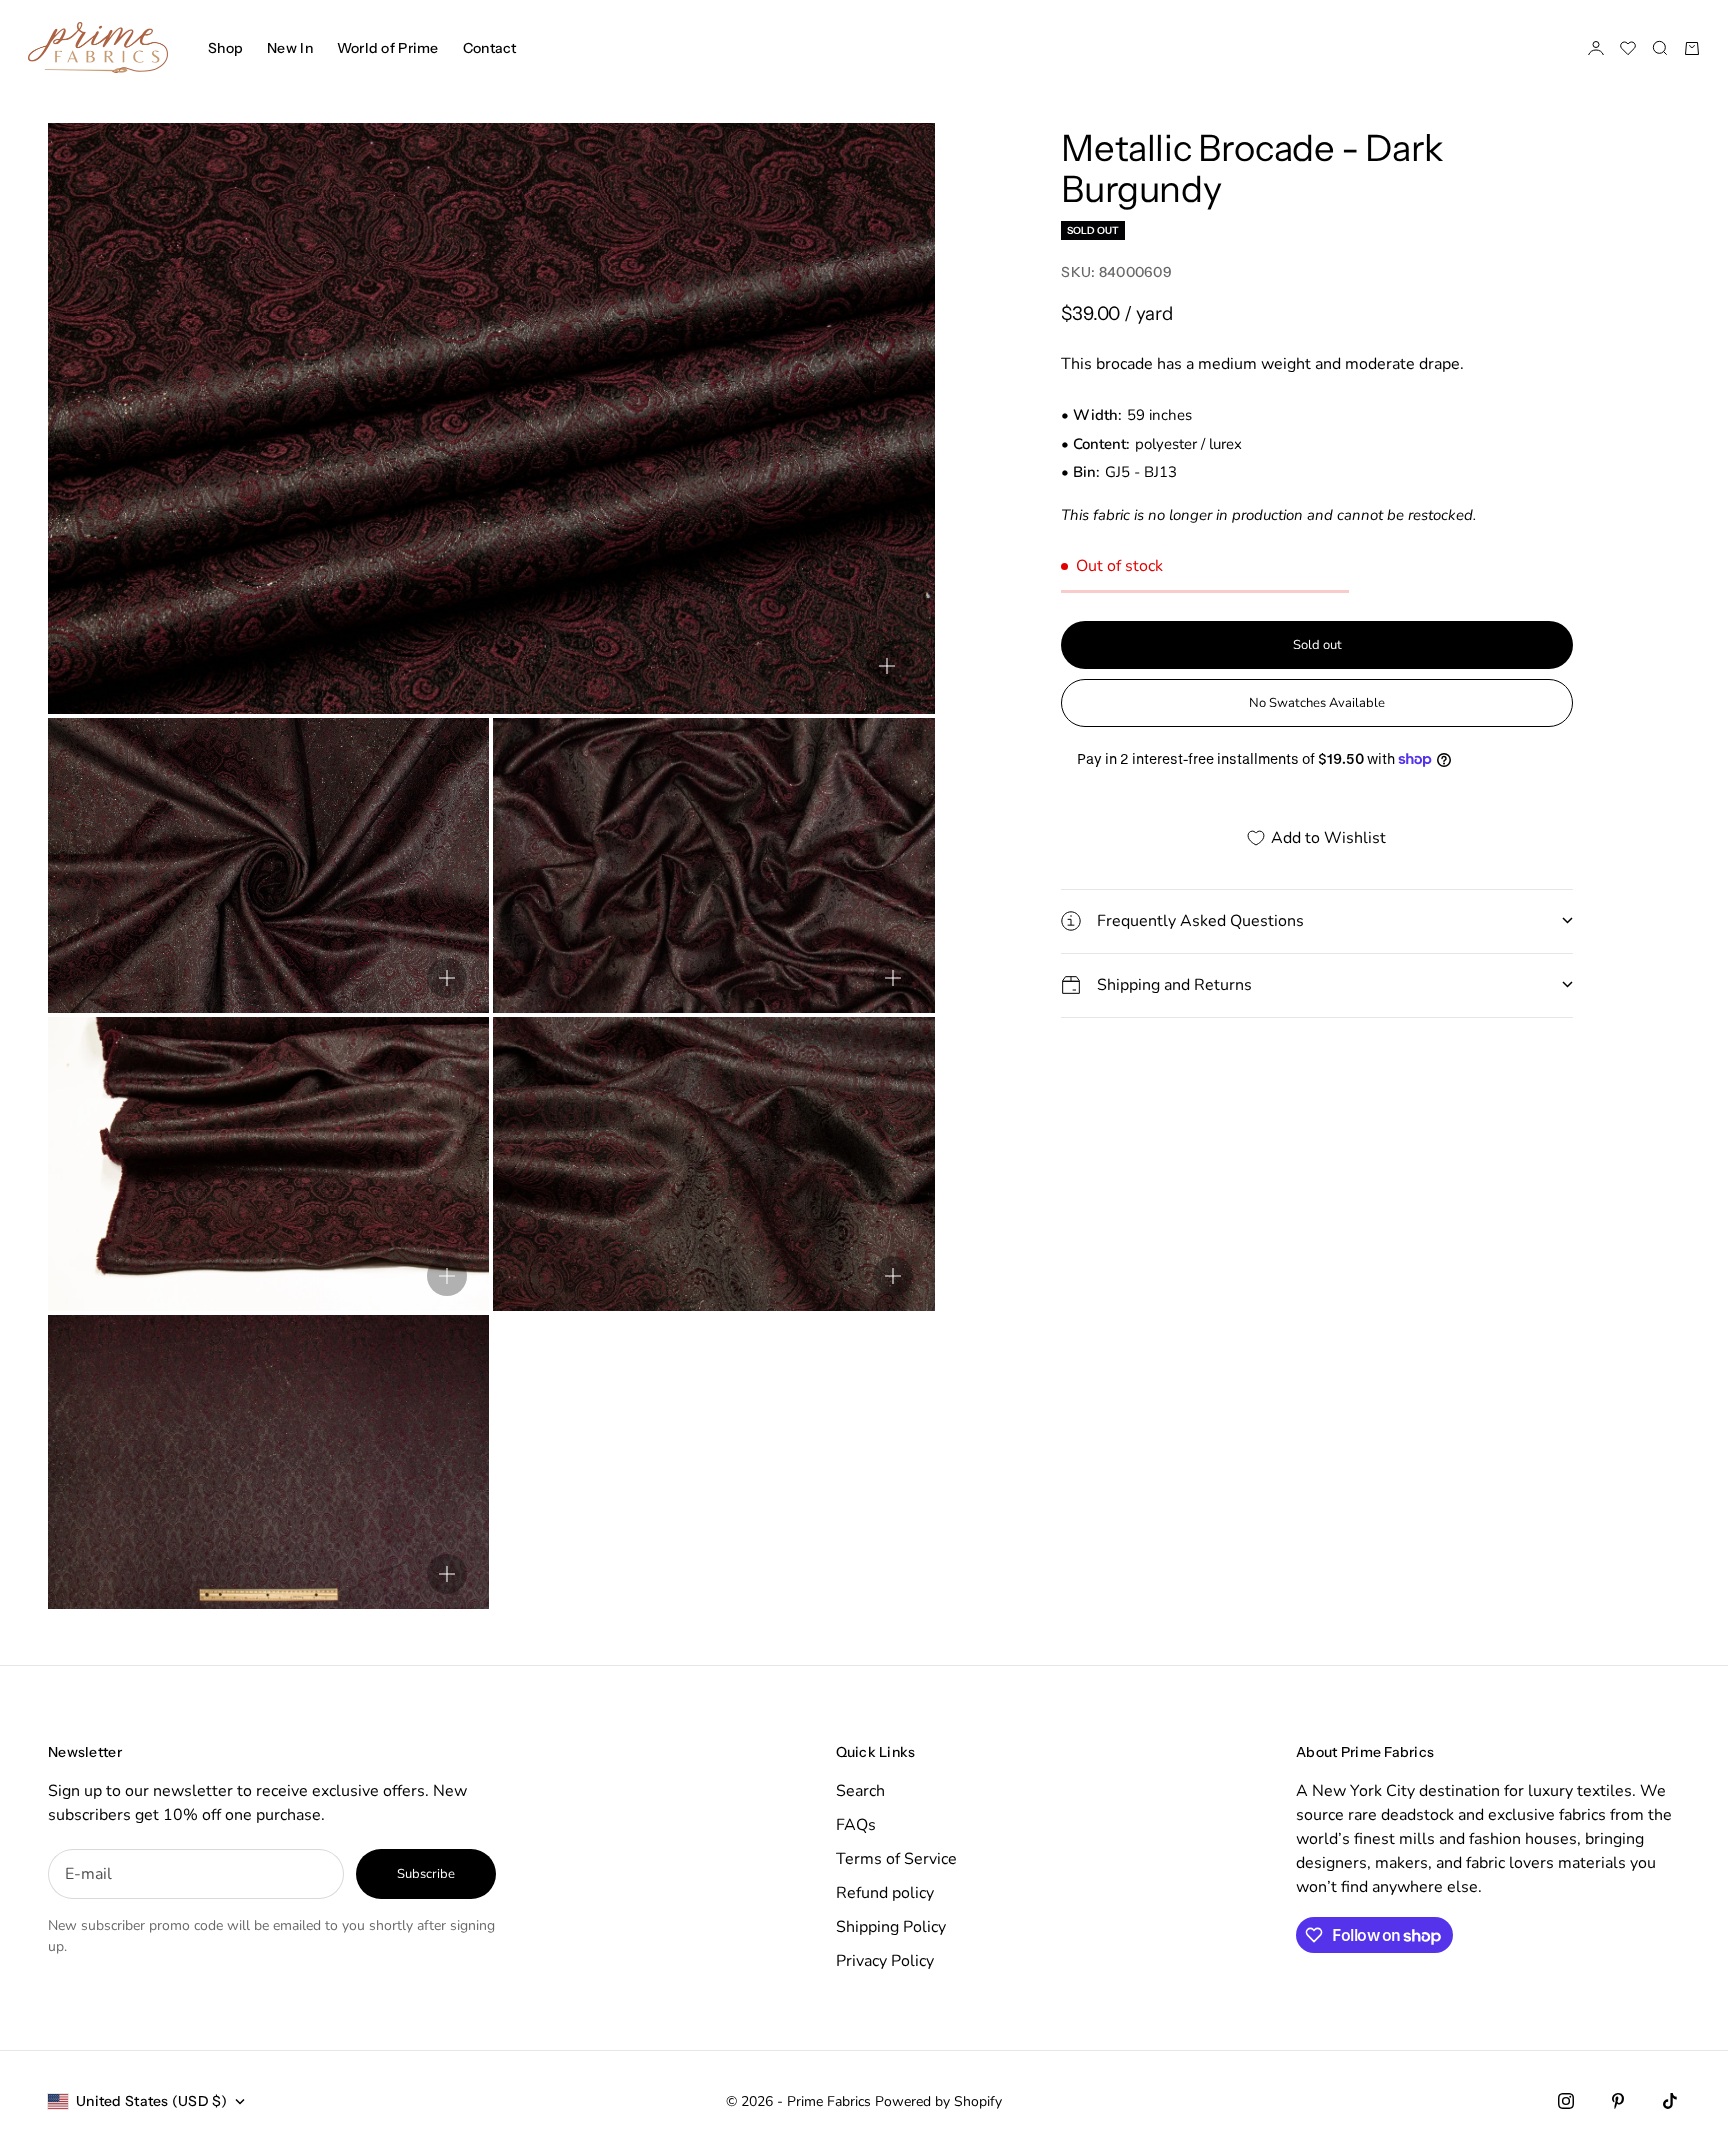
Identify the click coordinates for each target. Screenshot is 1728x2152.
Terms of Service (896, 1859)
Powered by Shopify (938, 2101)
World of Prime (388, 48)
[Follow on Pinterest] (1618, 2101)
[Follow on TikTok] (1670, 2101)
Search (860, 1791)
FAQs (856, 1825)
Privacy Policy (885, 1961)
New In (290, 48)
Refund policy (885, 1893)
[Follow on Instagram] (1566, 2101)
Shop (225, 48)
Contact (490, 48)
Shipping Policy (891, 1927)
